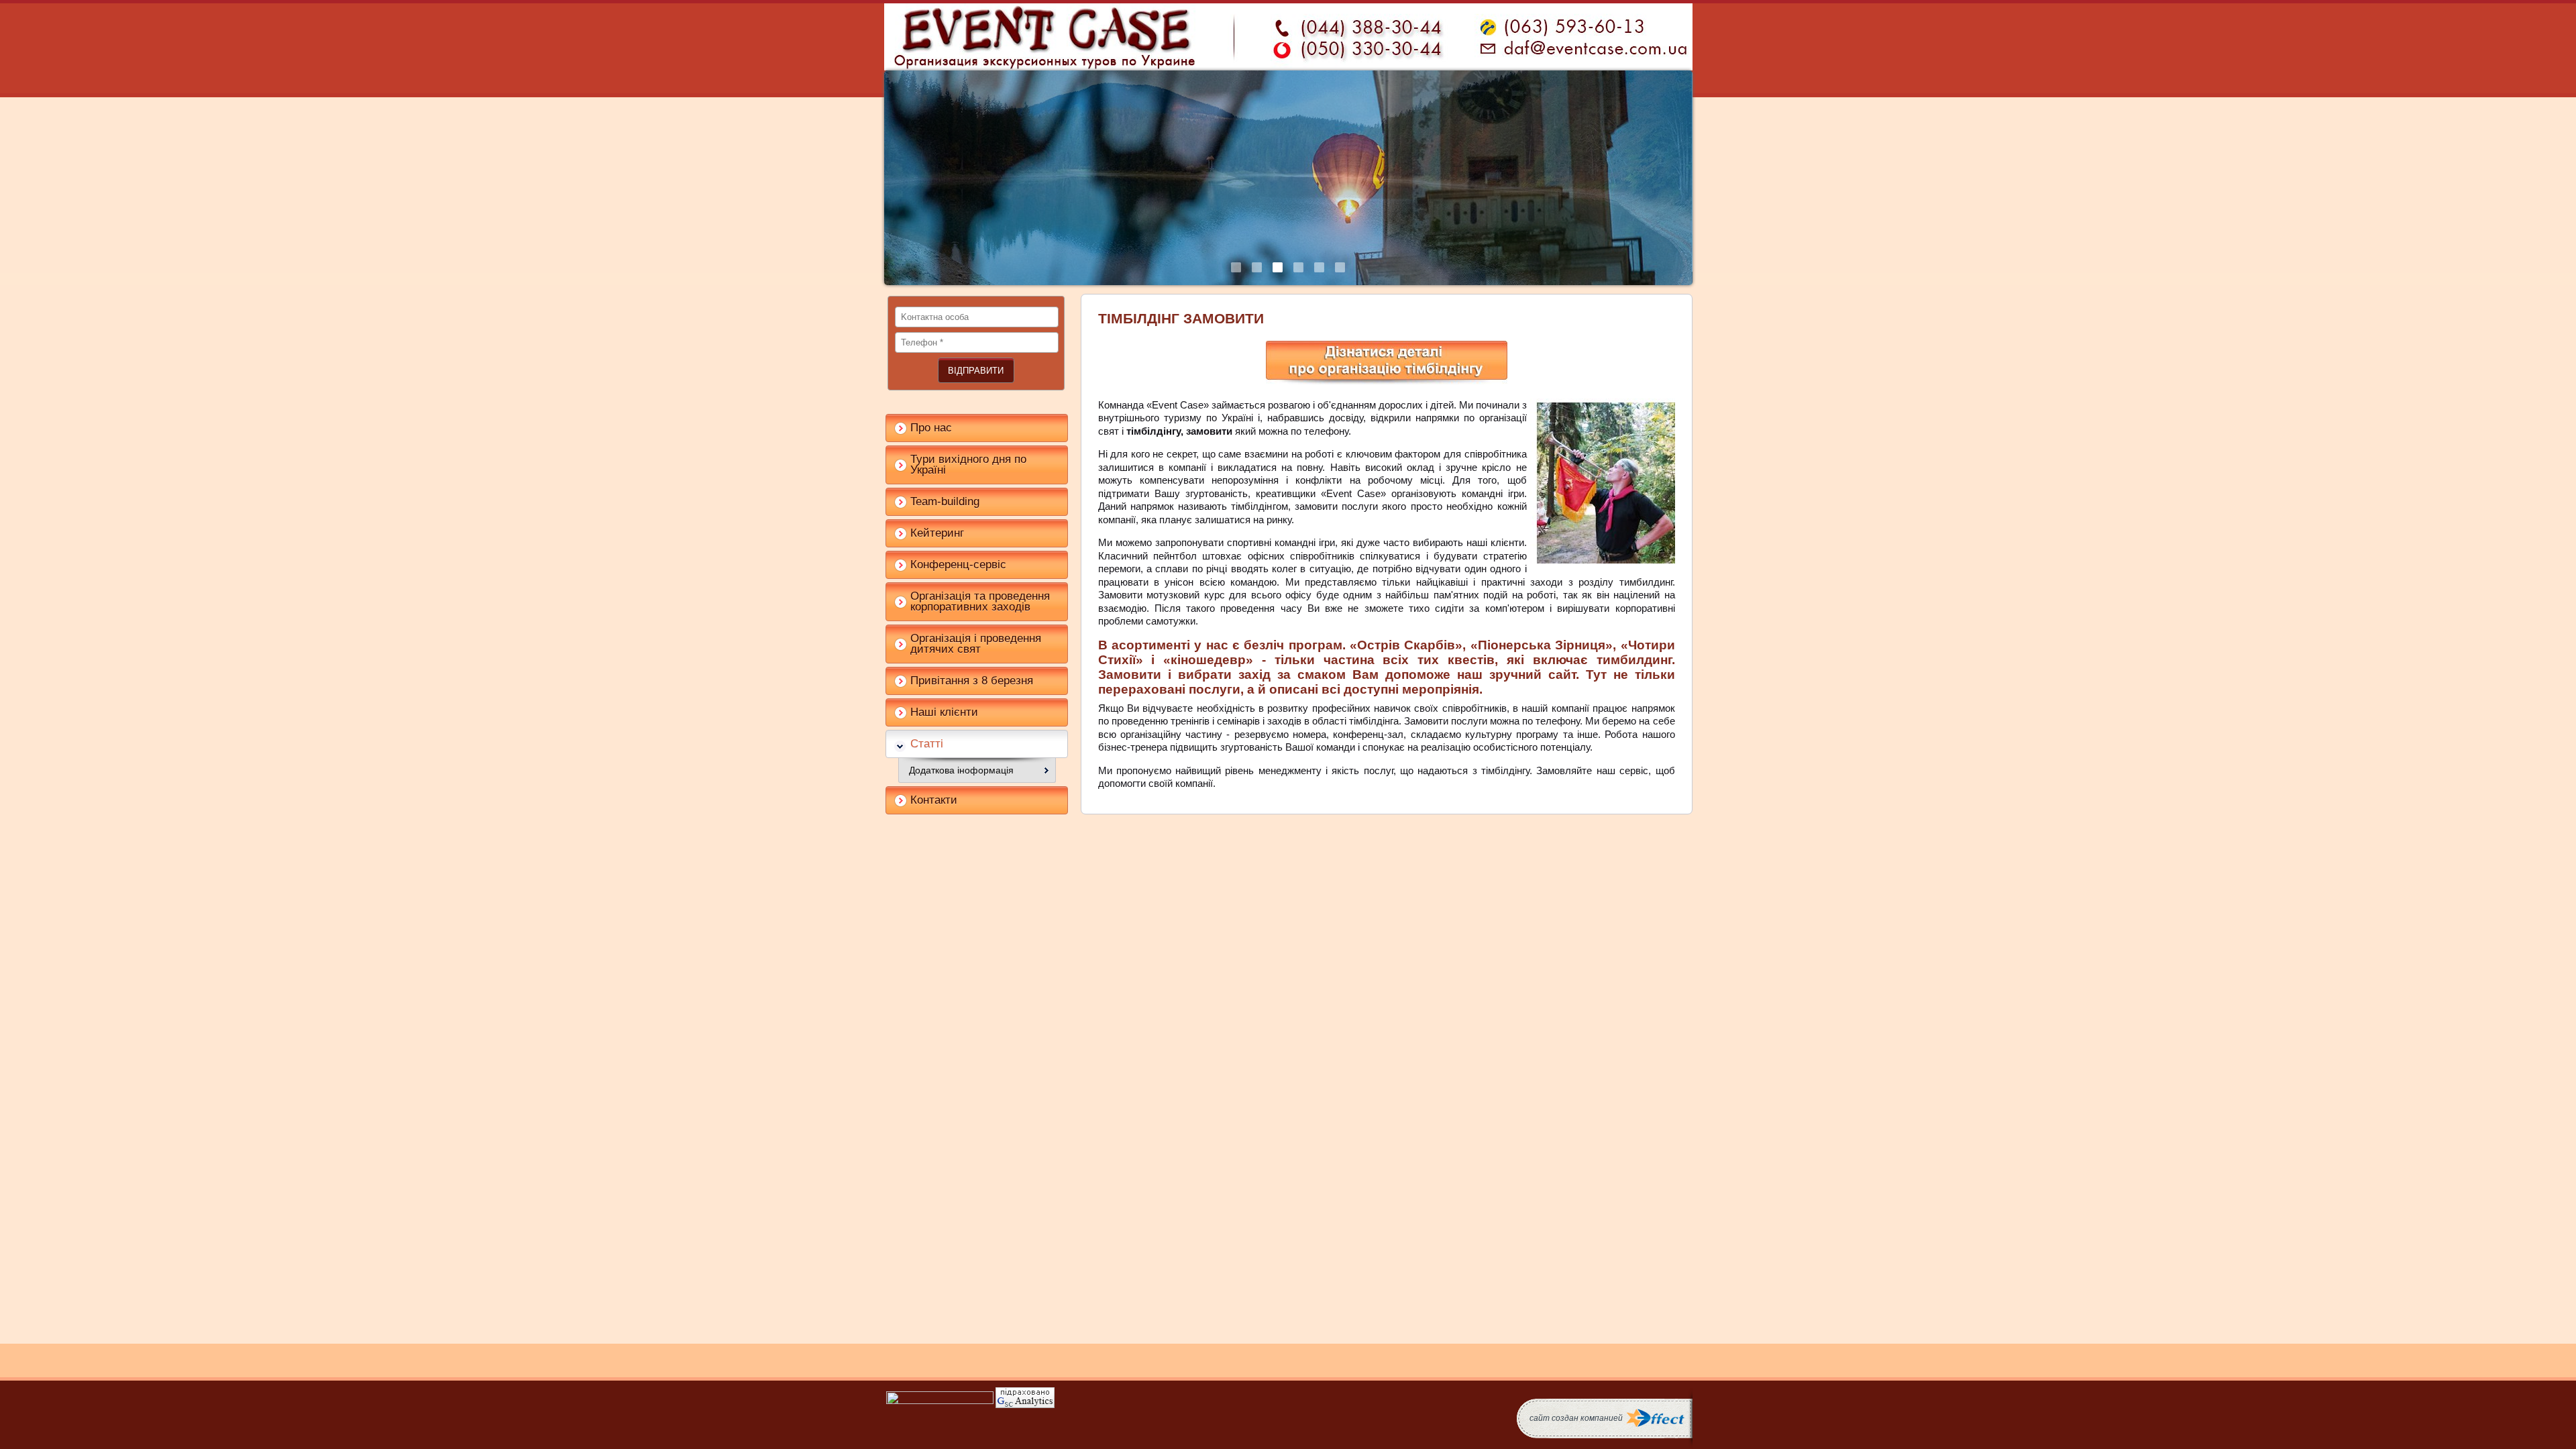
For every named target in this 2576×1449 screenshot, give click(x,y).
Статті (927, 744)
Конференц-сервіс (958, 565)
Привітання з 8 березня (972, 681)
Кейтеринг (937, 533)
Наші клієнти (944, 712)
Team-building (945, 501)
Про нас (931, 428)
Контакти (934, 800)
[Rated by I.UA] (940, 1401)
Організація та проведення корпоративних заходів (980, 601)
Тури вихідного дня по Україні (968, 465)
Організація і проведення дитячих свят (976, 644)
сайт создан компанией (1576, 1418)
